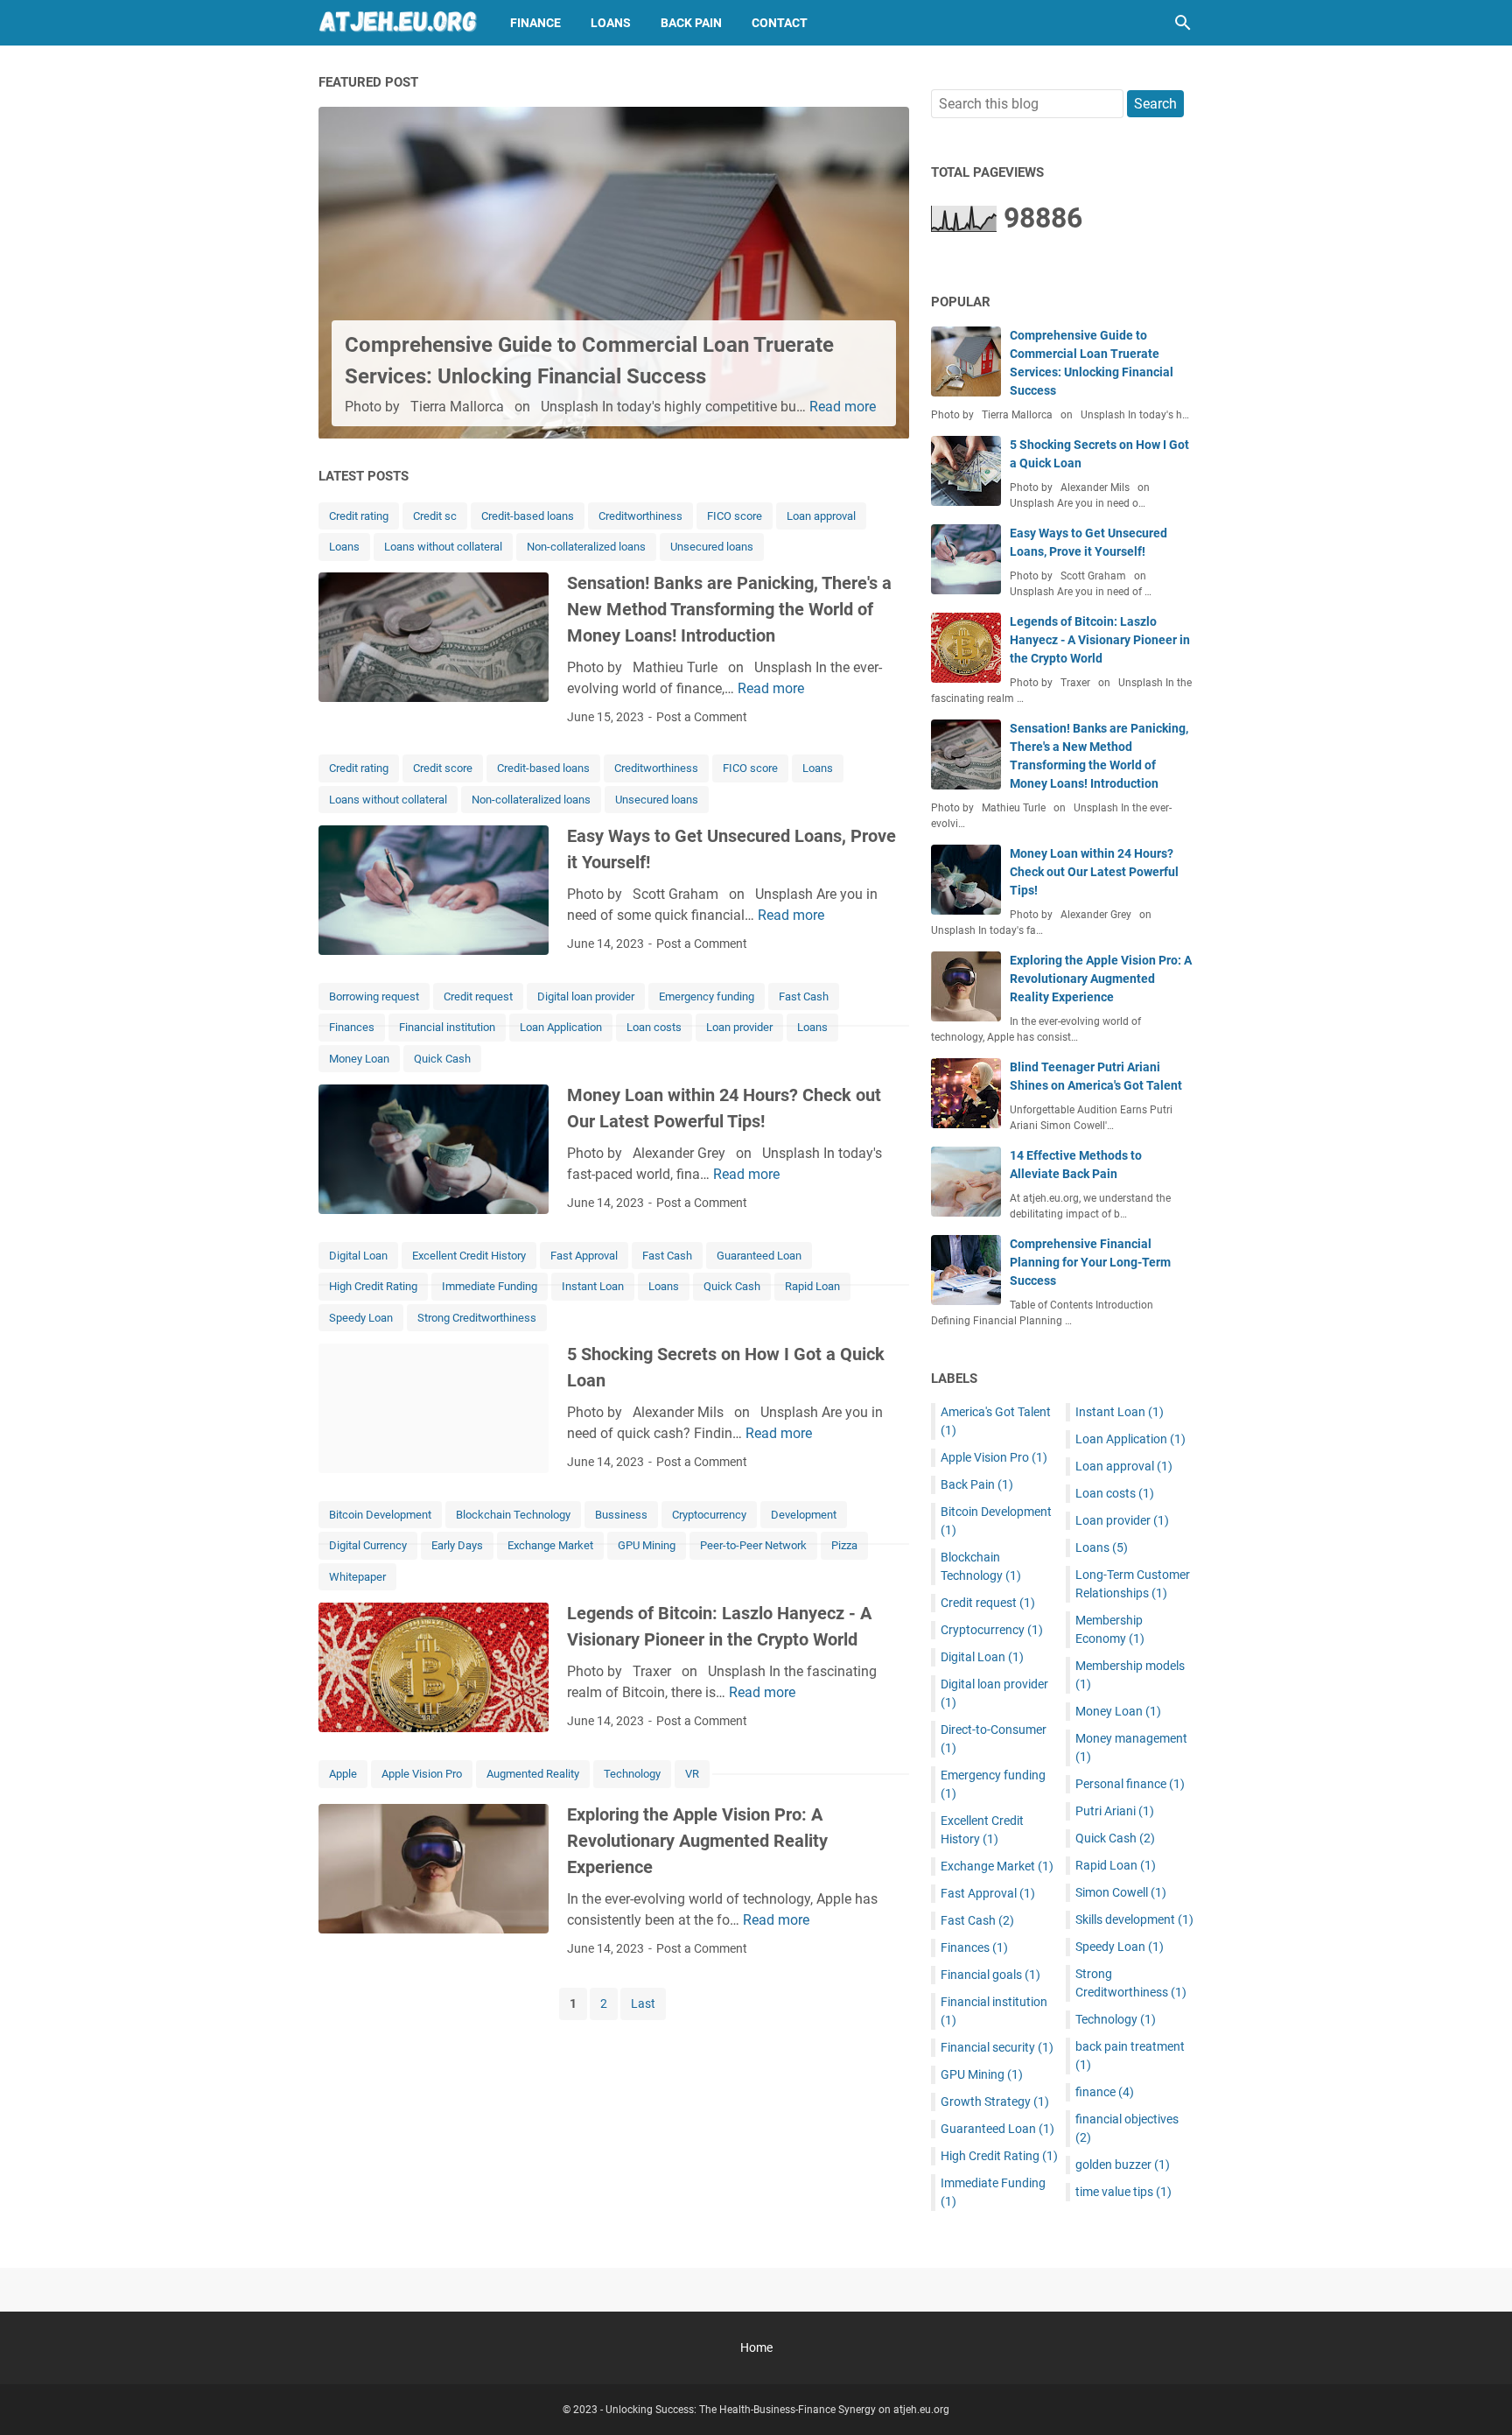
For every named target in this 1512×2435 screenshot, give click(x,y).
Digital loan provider (586, 996)
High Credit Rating (373, 1286)
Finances (352, 1027)
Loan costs (654, 1027)
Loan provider (739, 1027)
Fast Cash (804, 996)
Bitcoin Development (380, 1515)
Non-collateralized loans (586, 547)
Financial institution (447, 1027)
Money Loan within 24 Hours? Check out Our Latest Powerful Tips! (1094, 872)
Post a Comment (702, 717)
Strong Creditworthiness (477, 1318)
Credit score (443, 768)
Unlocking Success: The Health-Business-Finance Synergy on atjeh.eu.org (777, 2410)
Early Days (457, 1545)
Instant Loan (593, 1286)
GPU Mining (647, 1545)
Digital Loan (358, 1256)
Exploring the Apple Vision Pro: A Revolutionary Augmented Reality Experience (697, 1841)
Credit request (478, 996)
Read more (843, 407)
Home (756, 2347)
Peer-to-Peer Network (753, 1545)
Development (804, 1515)
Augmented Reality (533, 1774)
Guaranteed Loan (759, 1256)
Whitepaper (357, 1577)
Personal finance (1130, 1784)
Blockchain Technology (513, 1515)
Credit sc (435, 516)
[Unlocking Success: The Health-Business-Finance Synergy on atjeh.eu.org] (398, 23)
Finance (535, 23)
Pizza (844, 1545)
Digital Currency (368, 1545)
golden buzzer (1123, 2165)
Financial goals (990, 1975)
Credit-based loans (528, 516)
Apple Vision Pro (422, 1774)
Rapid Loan (812, 1286)
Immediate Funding (490, 1286)
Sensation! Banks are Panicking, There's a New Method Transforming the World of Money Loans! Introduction (729, 609)
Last (643, 2003)
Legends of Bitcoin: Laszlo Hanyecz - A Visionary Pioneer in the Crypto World (1100, 640)
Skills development (1134, 1919)
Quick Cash (442, 1059)
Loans (611, 23)
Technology (632, 1774)
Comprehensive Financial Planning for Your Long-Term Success (1090, 1262)
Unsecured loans (712, 547)
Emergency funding (707, 996)
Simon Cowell (1121, 1892)
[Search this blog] (1183, 23)
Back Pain (691, 23)
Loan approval (821, 516)
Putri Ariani (1115, 1811)
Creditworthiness (640, 516)
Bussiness (621, 1515)
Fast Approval (584, 1256)
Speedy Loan (361, 1318)
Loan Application (561, 1027)
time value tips (1123, 2192)
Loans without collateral (443, 547)
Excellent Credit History (469, 1256)
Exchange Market (550, 1545)
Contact (780, 23)
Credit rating (359, 516)
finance (1105, 2092)
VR (692, 1774)
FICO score (735, 516)
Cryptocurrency (709, 1515)
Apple (343, 1774)
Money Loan (359, 1059)
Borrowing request (374, 996)
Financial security (997, 2047)
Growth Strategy (995, 2102)
